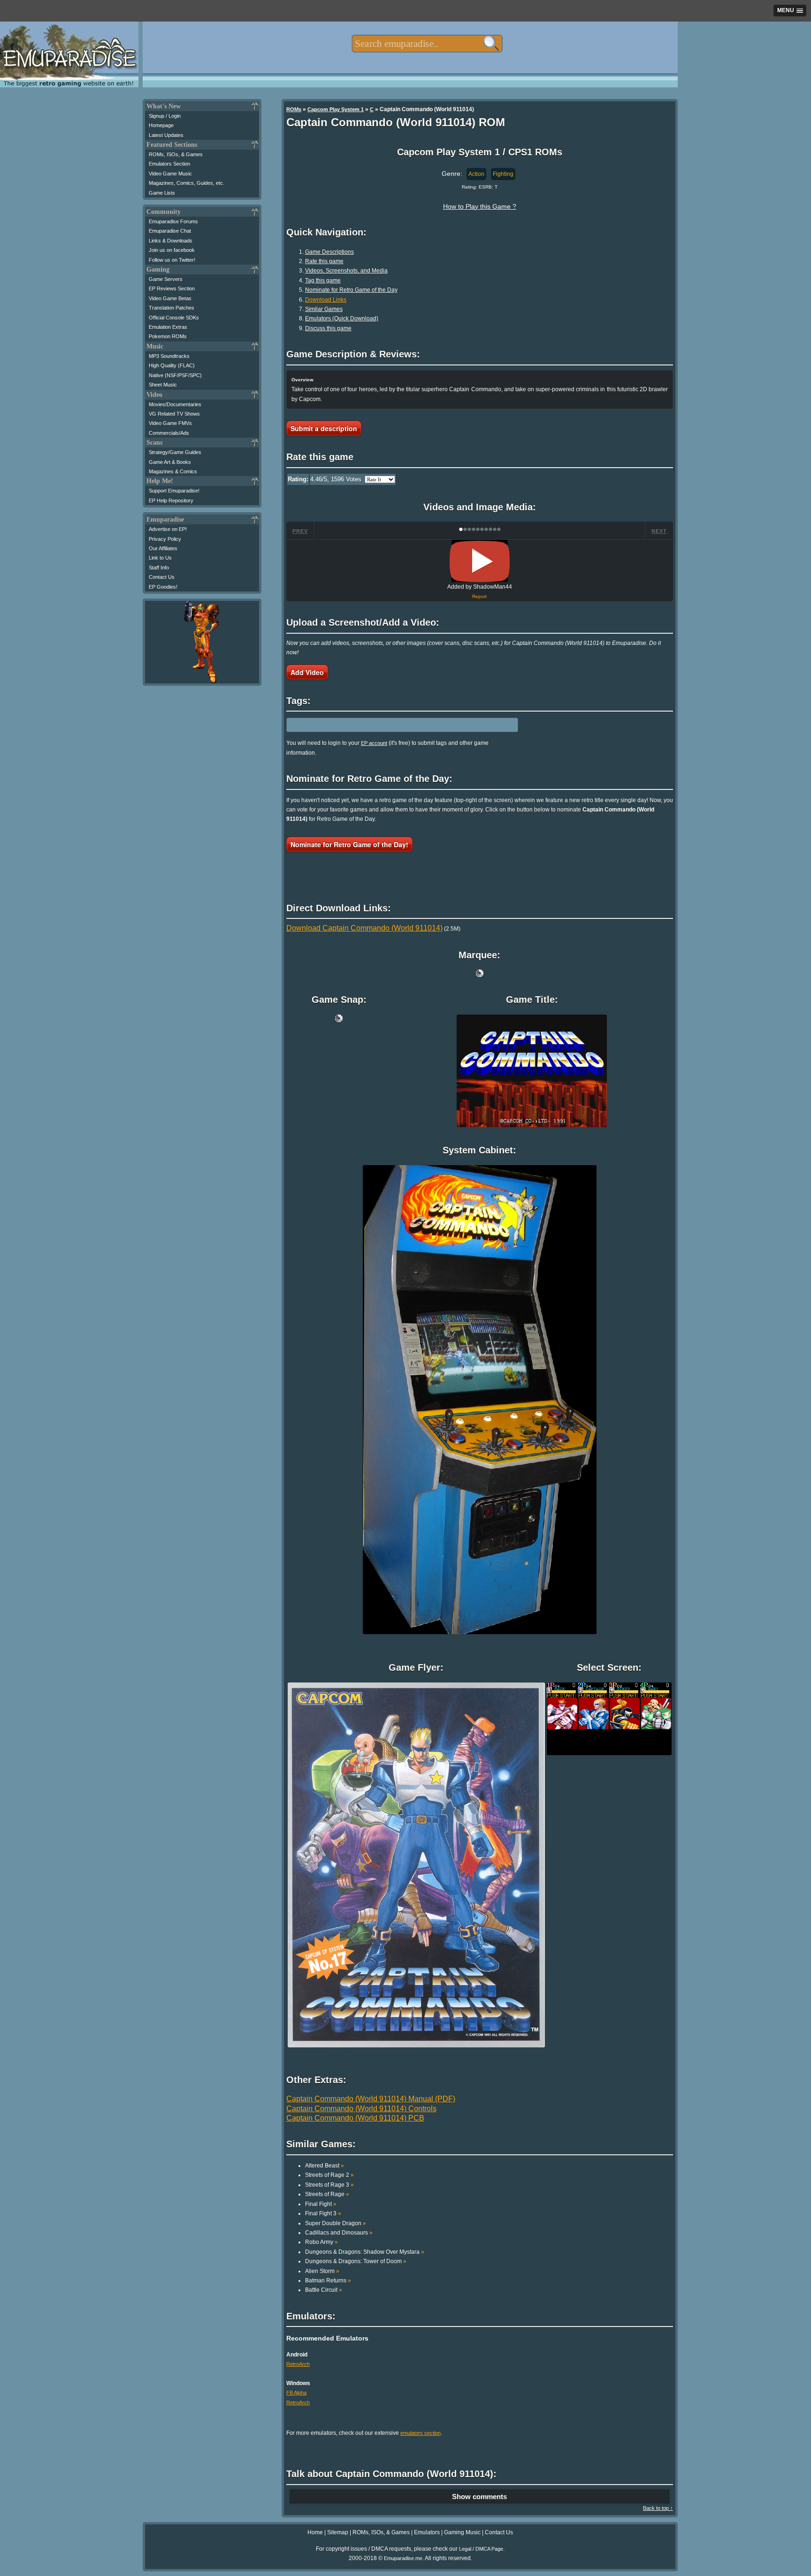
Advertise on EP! (168, 529)
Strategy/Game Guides (175, 452)
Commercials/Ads (169, 433)
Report (479, 596)
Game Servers (166, 279)
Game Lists (162, 193)
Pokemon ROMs (168, 336)
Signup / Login (165, 116)
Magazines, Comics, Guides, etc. (187, 183)
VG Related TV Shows (174, 414)
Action (476, 174)
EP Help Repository (171, 500)
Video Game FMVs (170, 423)
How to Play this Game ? (480, 206)
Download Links (326, 300)
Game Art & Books (170, 462)
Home (315, 2532)
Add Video (307, 672)
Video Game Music (170, 174)
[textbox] (427, 44)
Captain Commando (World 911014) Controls (361, 2109)
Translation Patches (172, 308)
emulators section (421, 2433)
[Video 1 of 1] (480, 561)
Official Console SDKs (174, 318)
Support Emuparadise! (174, 491)
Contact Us (162, 577)
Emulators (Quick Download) (342, 318)
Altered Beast (325, 2166)
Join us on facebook (172, 250)
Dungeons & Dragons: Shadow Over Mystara (365, 2252)
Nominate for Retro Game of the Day (351, 290)
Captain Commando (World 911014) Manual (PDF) (371, 2099)
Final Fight (321, 2204)
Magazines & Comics (173, 471)
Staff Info (159, 568)
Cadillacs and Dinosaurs (339, 2233)
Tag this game (323, 280)
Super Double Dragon (336, 2223)
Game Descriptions (329, 252)
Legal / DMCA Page (481, 2549)
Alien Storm (322, 2271)
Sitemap (338, 2532)
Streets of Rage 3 (329, 2185)
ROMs (294, 109)
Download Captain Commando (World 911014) (364, 928)
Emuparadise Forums (173, 221)
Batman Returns (328, 2281)
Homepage (161, 125)
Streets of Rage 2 (329, 2175)
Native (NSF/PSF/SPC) (175, 375)
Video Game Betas (170, 298)
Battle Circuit (324, 2290)
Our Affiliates (163, 548)
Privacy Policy (165, 539)
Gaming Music (462, 2532)
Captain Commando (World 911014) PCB (355, 2118)
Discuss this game (328, 328)
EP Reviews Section (172, 288)
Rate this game (324, 261)
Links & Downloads (171, 241)
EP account (374, 743)
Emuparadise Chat (170, 231)
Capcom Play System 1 (336, 109)
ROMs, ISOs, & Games (176, 154)
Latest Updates (166, 135)
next (659, 531)
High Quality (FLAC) (172, 365)
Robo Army (321, 2242)
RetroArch (298, 2364)
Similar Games (324, 309)
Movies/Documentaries (175, 404)
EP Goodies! (163, 587)
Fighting (503, 174)
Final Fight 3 (323, 2213)
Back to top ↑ (658, 2508)
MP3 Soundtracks (169, 356)
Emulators (427, 2532)
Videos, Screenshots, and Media (346, 271)
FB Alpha (296, 2393)
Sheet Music (163, 385)
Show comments (479, 2496)
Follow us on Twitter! (172, 260)
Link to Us (160, 558)
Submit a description (324, 428)
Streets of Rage (327, 2194)
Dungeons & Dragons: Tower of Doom (356, 2261)
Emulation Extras (168, 327)
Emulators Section (169, 164)
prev (300, 531)
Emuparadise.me (403, 2558)
